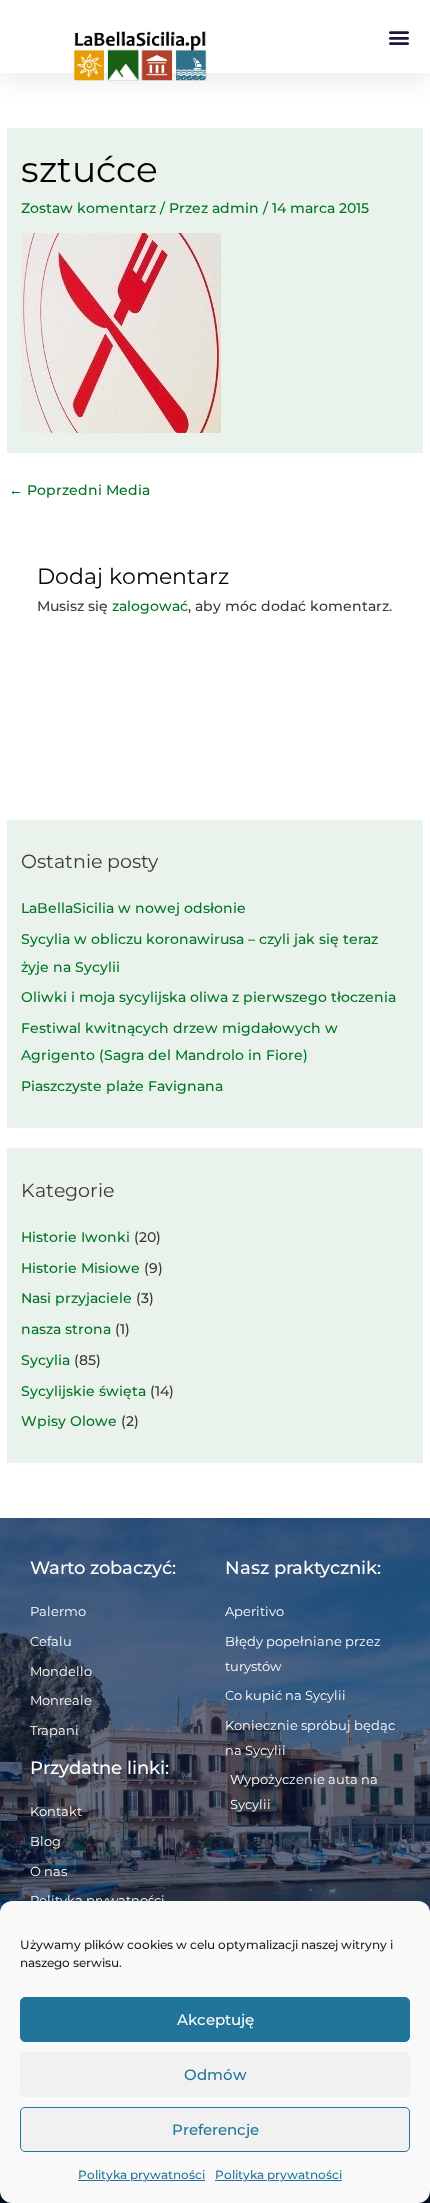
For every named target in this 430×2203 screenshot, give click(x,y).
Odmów (215, 2074)
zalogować (150, 606)
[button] (398, 36)
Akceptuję (215, 2019)
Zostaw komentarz (88, 208)
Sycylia (45, 1360)
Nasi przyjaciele (76, 1298)
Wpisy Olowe (69, 1421)
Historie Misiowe (80, 1268)
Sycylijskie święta (83, 1391)
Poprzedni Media (79, 490)
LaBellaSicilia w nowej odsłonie (133, 908)
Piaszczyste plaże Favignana (122, 1086)
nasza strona (66, 1329)
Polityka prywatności (141, 2174)
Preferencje (215, 2129)
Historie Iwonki (75, 1237)
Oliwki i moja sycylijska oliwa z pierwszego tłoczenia (208, 997)
